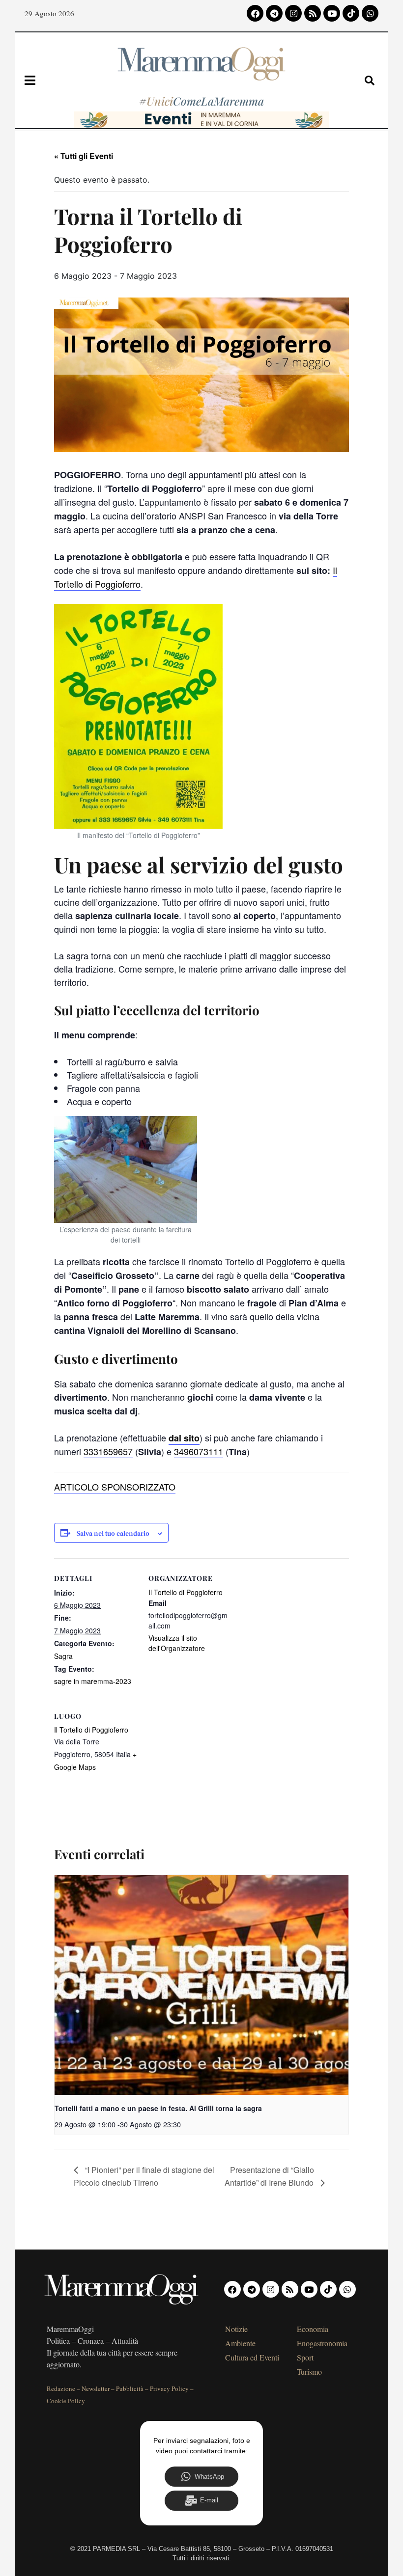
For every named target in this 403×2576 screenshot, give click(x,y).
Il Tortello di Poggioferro (186, 1592)
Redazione (61, 2388)
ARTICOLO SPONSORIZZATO (115, 1487)
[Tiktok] (351, 13)
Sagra (63, 1656)
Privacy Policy (169, 2388)
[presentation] (201, 1985)
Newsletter (96, 2388)
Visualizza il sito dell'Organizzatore (177, 1643)
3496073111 (199, 1451)
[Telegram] (274, 13)
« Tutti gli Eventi (84, 156)
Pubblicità (130, 2388)
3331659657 (108, 1451)
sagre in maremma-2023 (93, 1681)
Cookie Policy (66, 2401)
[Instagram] (293, 13)
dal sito (184, 1438)
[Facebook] (255, 13)
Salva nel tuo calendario (113, 1534)
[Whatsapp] (370, 13)
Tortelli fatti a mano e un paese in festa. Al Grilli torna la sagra (158, 2108)
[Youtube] (332, 13)
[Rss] (313, 13)
